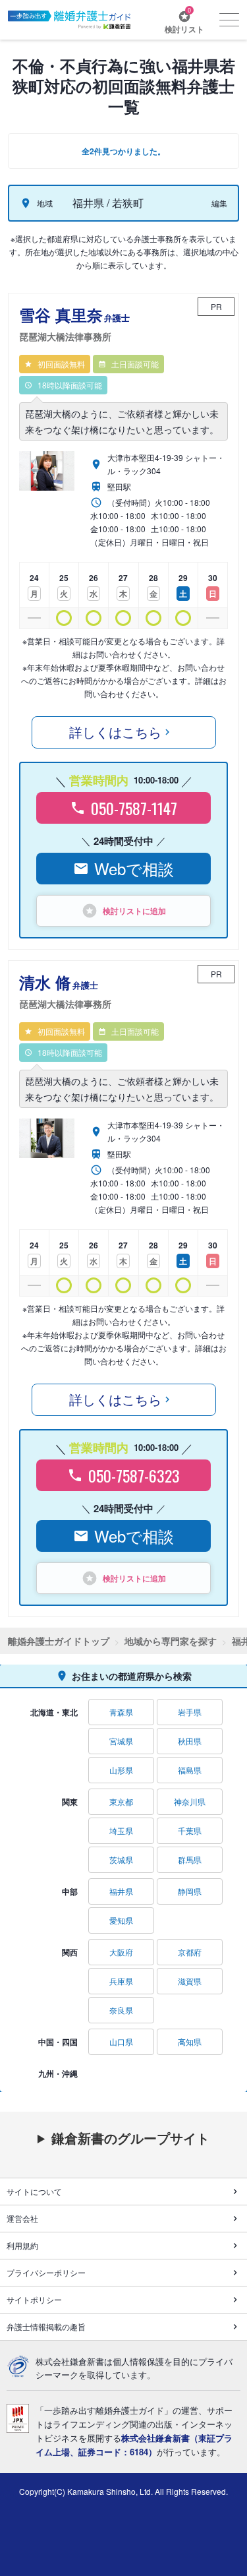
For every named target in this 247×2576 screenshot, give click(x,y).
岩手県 (190, 1712)
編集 (219, 203)
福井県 (121, 1891)
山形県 (121, 1770)
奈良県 (121, 2010)
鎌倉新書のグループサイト (130, 2138)
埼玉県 (121, 1830)
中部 (70, 1891)
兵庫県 (121, 1981)
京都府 (190, 1952)
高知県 (190, 2041)
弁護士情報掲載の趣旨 (46, 2326)
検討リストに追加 (134, 911)
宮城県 (121, 1741)
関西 (70, 1952)
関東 (70, 1802)
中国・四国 (58, 2042)
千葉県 (190, 1830)
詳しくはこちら (115, 732)
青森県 (121, 1712)
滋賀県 (190, 1981)
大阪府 (121, 1952)
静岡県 (190, 1891)
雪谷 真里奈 (74, 323)
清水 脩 (65, 991)
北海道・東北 (54, 1712)
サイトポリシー (34, 2299)
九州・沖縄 (58, 2073)
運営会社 (22, 2218)
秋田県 (190, 1741)
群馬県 (190, 1859)
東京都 (121, 1801)
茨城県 (121, 1859)
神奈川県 (190, 1801)
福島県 (190, 1770)
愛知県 (121, 1920)
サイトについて (34, 2191)
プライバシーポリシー (46, 2272)
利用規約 (22, 2245)
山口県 (121, 2041)
